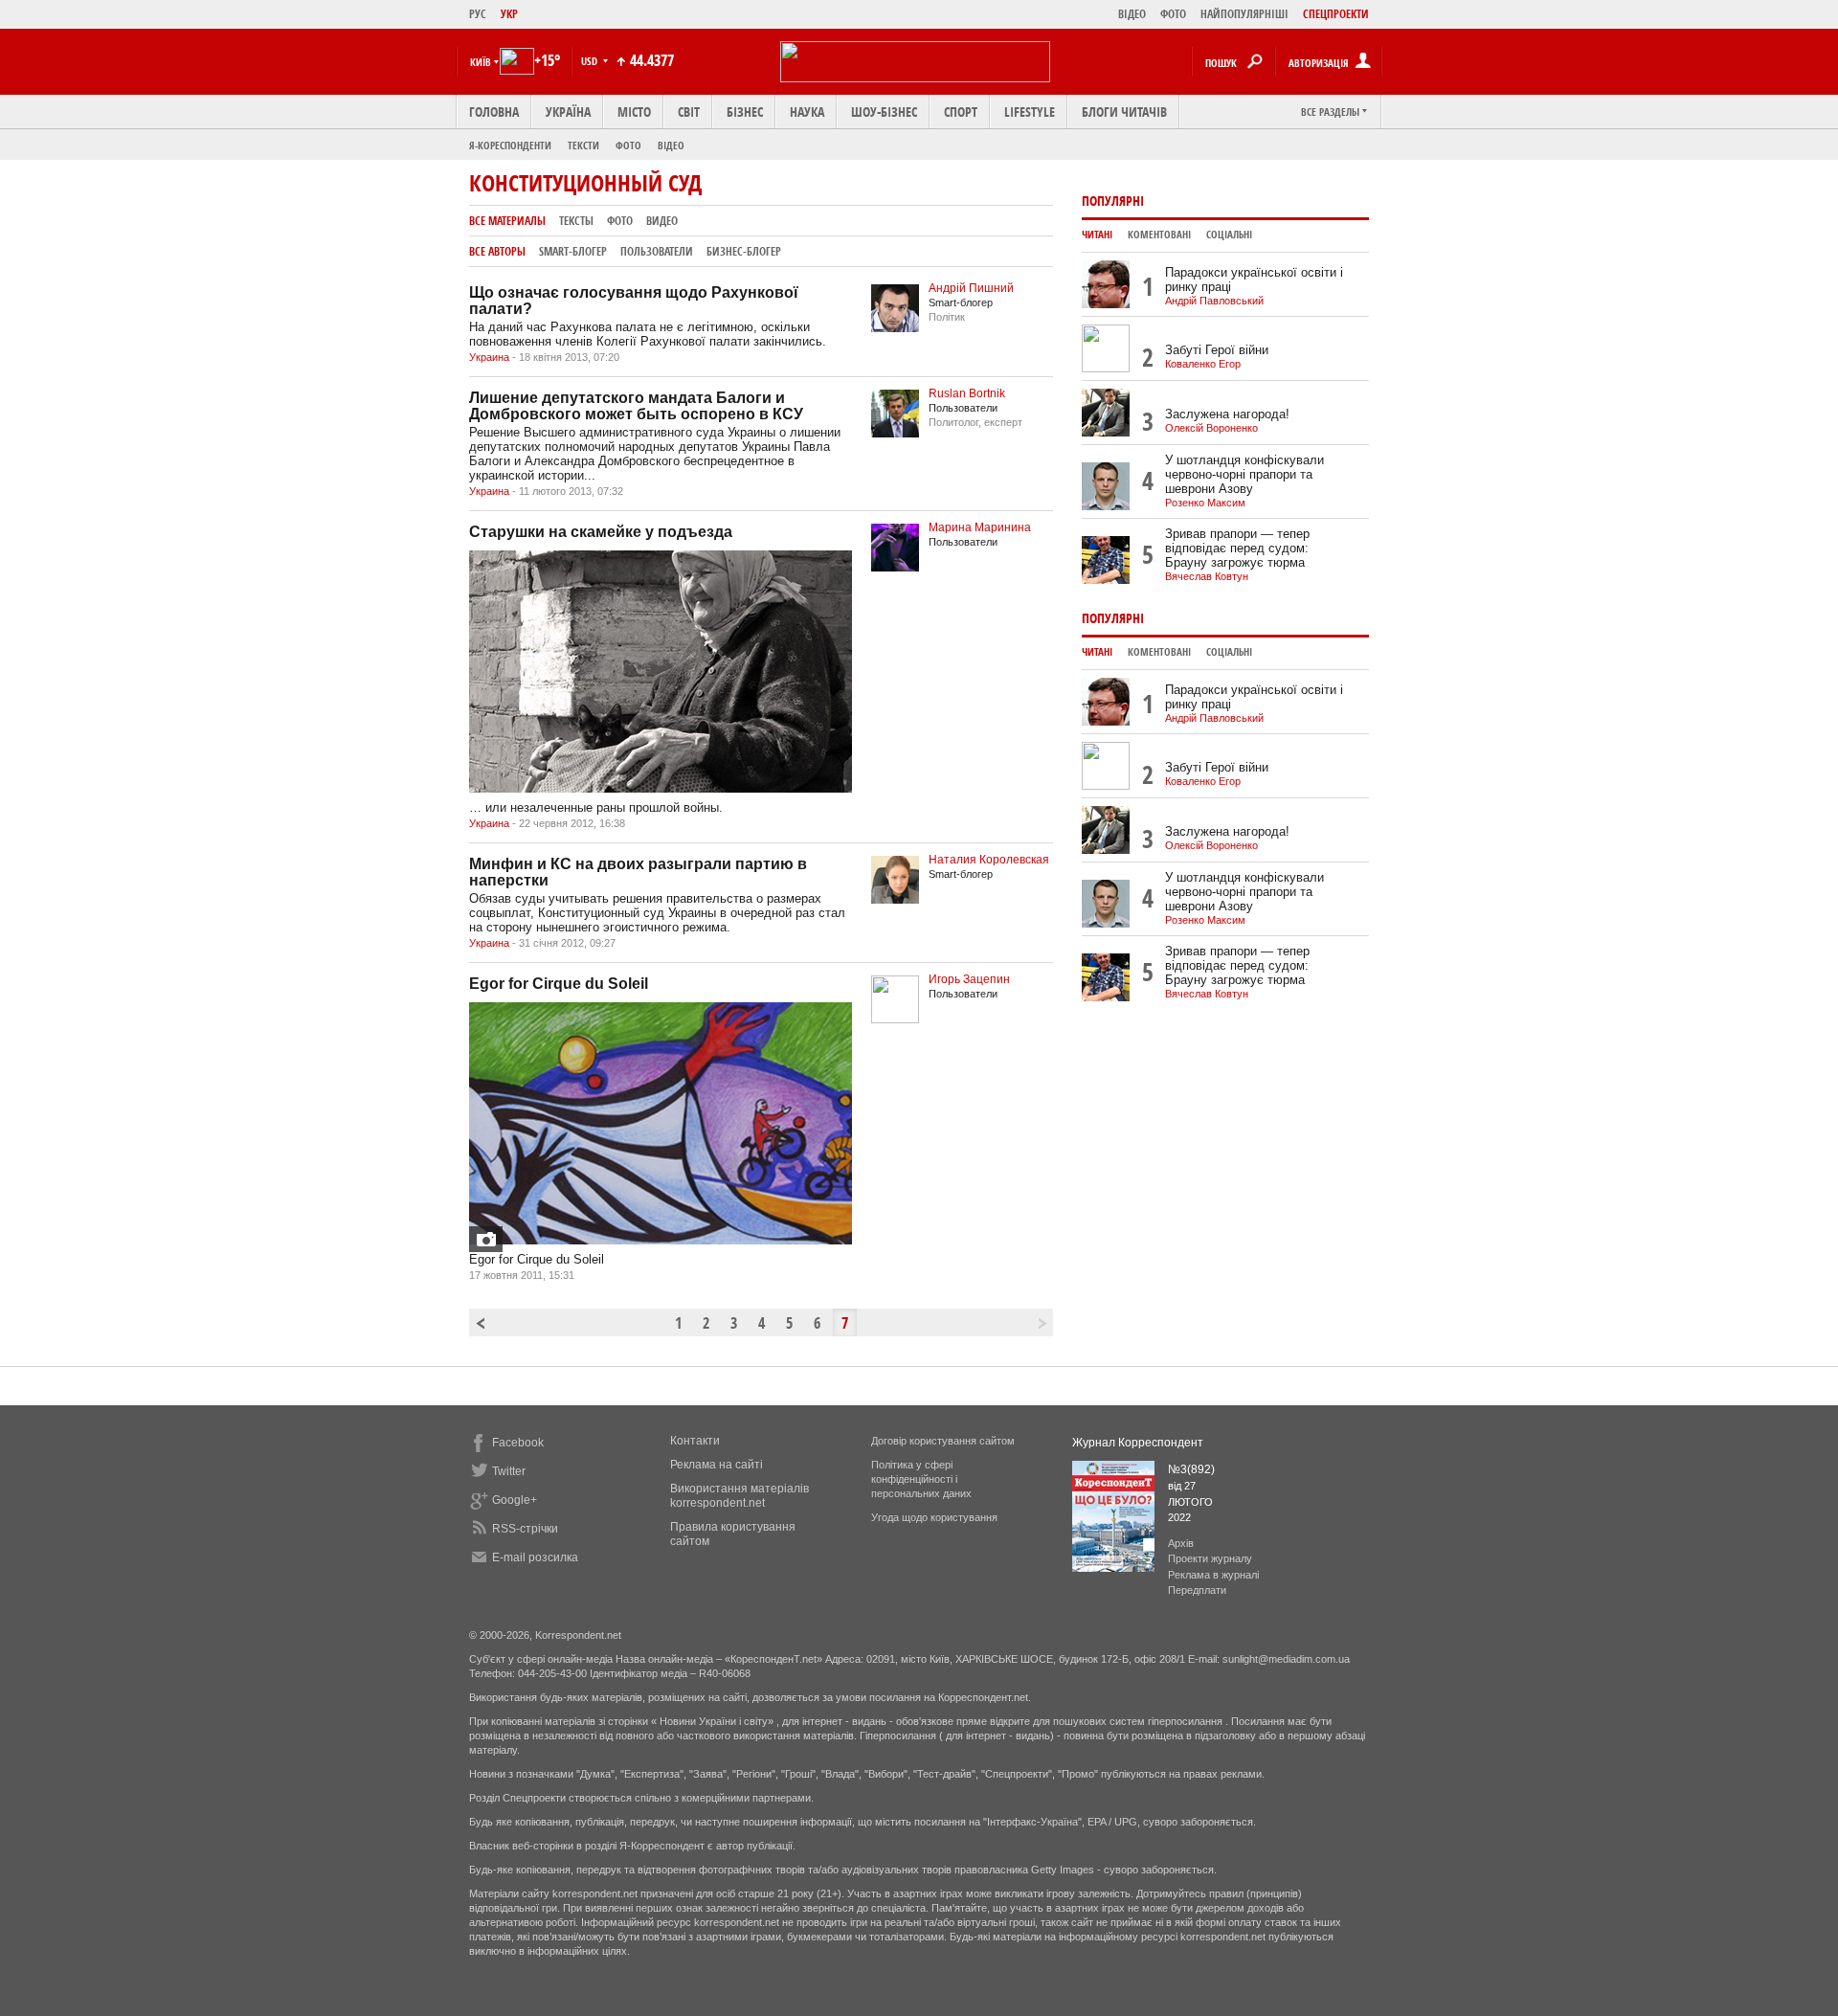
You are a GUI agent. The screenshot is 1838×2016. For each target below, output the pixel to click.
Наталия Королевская (989, 860)
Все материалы (507, 221)
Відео (671, 145)
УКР (509, 14)
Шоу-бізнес (884, 112)
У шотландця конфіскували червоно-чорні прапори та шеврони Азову (1244, 474)
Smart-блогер (573, 251)
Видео (662, 221)
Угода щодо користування (934, 1517)
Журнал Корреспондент (1138, 1443)
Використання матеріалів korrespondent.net (740, 1496)
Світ (689, 112)
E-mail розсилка (535, 1557)
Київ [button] (481, 62)
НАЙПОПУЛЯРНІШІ (1244, 14)
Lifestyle (1030, 112)
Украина (489, 357)
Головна (494, 112)
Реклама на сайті (717, 1465)
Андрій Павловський (1214, 301)
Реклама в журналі (1213, 1575)
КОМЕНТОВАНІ (1159, 235)
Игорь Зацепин (969, 979)
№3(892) (1191, 1469)
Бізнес (745, 112)
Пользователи (657, 251)
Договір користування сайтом (943, 1441)
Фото (628, 145)
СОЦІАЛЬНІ (1229, 235)
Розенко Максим (1205, 503)
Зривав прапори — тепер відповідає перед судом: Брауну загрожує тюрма (1237, 548)
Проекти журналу (1210, 1558)
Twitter (509, 1471)
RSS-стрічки (525, 1529)
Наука (807, 112)
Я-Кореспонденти (510, 145)
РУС (478, 14)
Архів (1181, 1543)
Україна (568, 112)
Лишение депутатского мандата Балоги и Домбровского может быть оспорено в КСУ (636, 406)
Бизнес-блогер (744, 251)
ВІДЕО (1132, 14)
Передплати (1197, 1590)
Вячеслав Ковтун (1207, 576)
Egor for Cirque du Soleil (559, 984)
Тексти (583, 145)
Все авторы (497, 251)
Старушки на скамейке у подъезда (601, 532)
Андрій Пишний (971, 288)
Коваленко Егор (1203, 364)
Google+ (515, 1500)
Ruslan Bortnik (967, 393)
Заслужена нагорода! (1227, 414)
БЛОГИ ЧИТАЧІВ (1124, 112)
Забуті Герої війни (1217, 350)
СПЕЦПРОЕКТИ (1336, 14)
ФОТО (1173, 14)
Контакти (695, 1441)
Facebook (518, 1443)
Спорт (961, 112)
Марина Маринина (980, 527)
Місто (634, 112)
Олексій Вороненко (1211, 428)
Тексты (576, 221)
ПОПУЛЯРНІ (1113, 201)
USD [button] (591, 61)
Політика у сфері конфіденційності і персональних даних (921, 1479)
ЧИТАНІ (1097, 235)
